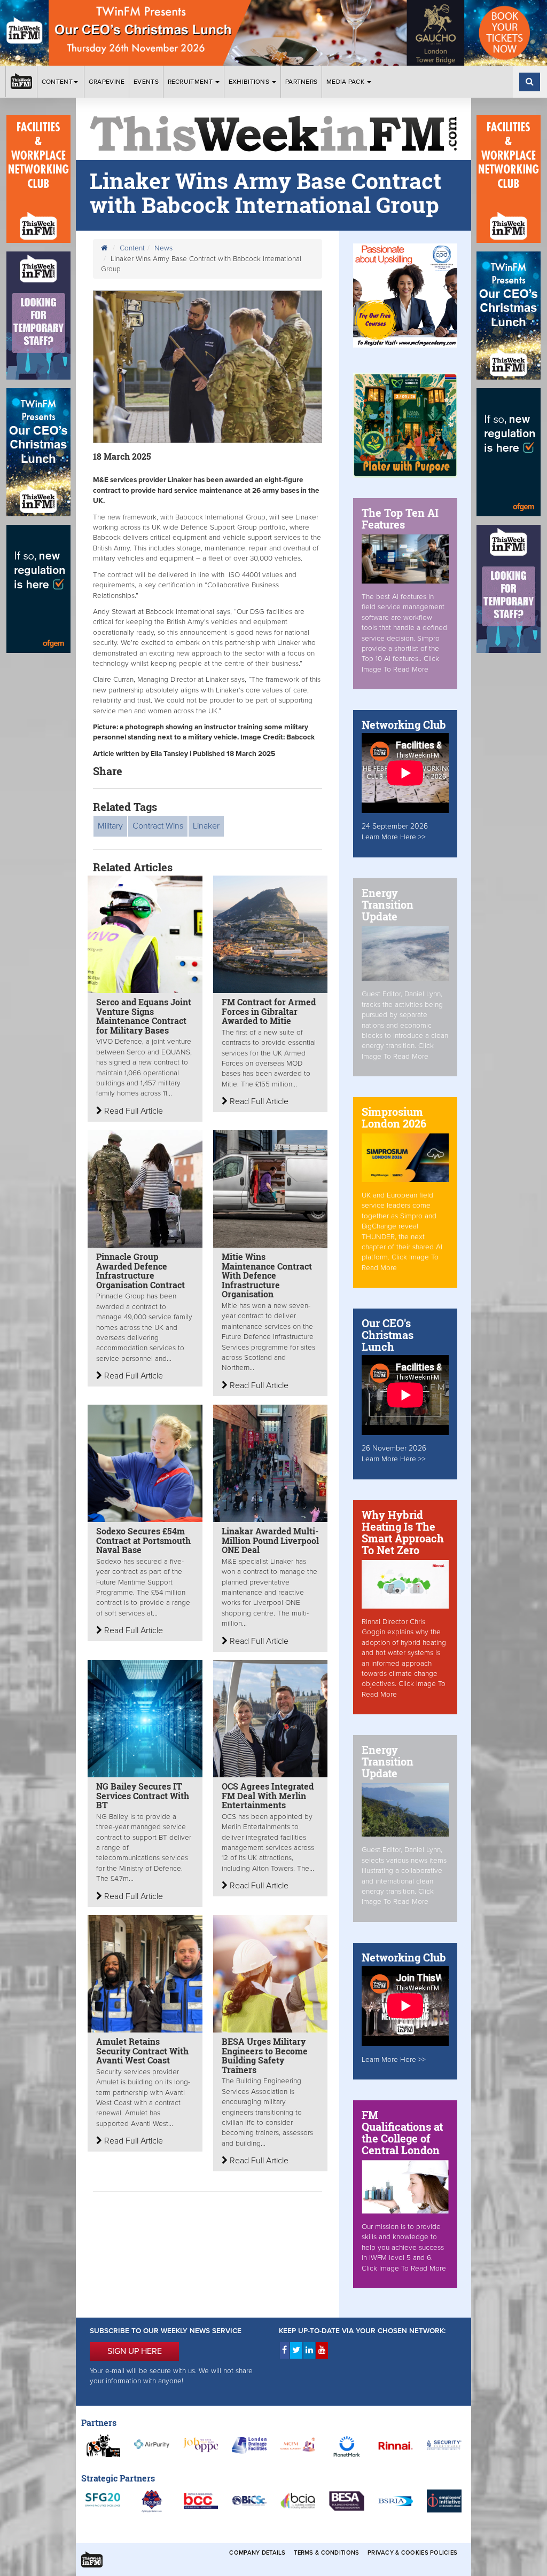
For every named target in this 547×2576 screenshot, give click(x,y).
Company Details (257, 2553)
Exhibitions (250, 82)
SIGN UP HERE (135, 2351)
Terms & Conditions (326, 2553)
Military (110, 826)
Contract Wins (158, 826)
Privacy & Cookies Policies (412, 2553)
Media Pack (346, 82)
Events (146, 82)
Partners (301, 82)
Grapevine (107, 82)
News (163, 248)
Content (57, 82)
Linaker (206, 826)
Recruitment (191, 82)
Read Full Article (132, 1111)
